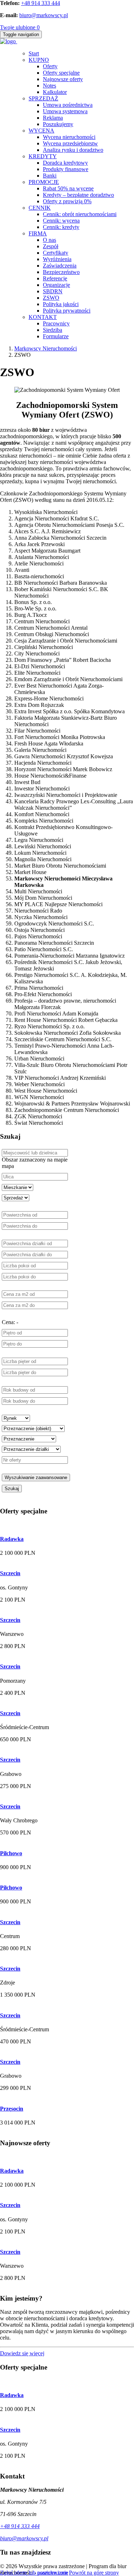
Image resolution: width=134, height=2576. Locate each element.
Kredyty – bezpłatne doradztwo (78, 195)
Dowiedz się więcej (22, 2353)
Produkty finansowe (66, 169)
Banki (50, 176)
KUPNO (39, 60)
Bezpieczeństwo (61, 272)
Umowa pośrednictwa (68, 105)
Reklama (53, 118)
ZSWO (51, 298)
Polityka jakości (61, 304)
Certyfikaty (56, 253)
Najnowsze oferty (63, 79)
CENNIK (40, 208)
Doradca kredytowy (65, 163)
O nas (49, 240)
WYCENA (41, 131)
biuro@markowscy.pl (44, 15)
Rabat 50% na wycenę (68, 188)
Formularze (56, 336)
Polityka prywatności (67, 311)
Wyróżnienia (57, 259)
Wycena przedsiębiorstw (70, 143)
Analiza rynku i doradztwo (73, 150)
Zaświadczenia (60, 266)
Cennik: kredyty (61, 227)
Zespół (51, 246)
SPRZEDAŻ (43, 98)
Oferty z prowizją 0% (67, 201)
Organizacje (56, 285)
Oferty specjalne (61, 73)
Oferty (50, 66)
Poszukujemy (58, 124)
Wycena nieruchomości (69, 137)
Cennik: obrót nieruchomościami (80, 214)
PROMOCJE (44, 182)
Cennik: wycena (61, 221)
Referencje (55, 278)
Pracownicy (56, 323)
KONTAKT (43, 317)
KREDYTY (43, 156)
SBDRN (53, 291)
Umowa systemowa (65, 111)
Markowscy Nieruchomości (46, 348)
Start (34, 53)
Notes (49, 86)
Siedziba (53, 330)
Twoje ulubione (20, 27)
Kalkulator (55, 92)
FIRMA (38, 233)
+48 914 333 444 (41, 3)
